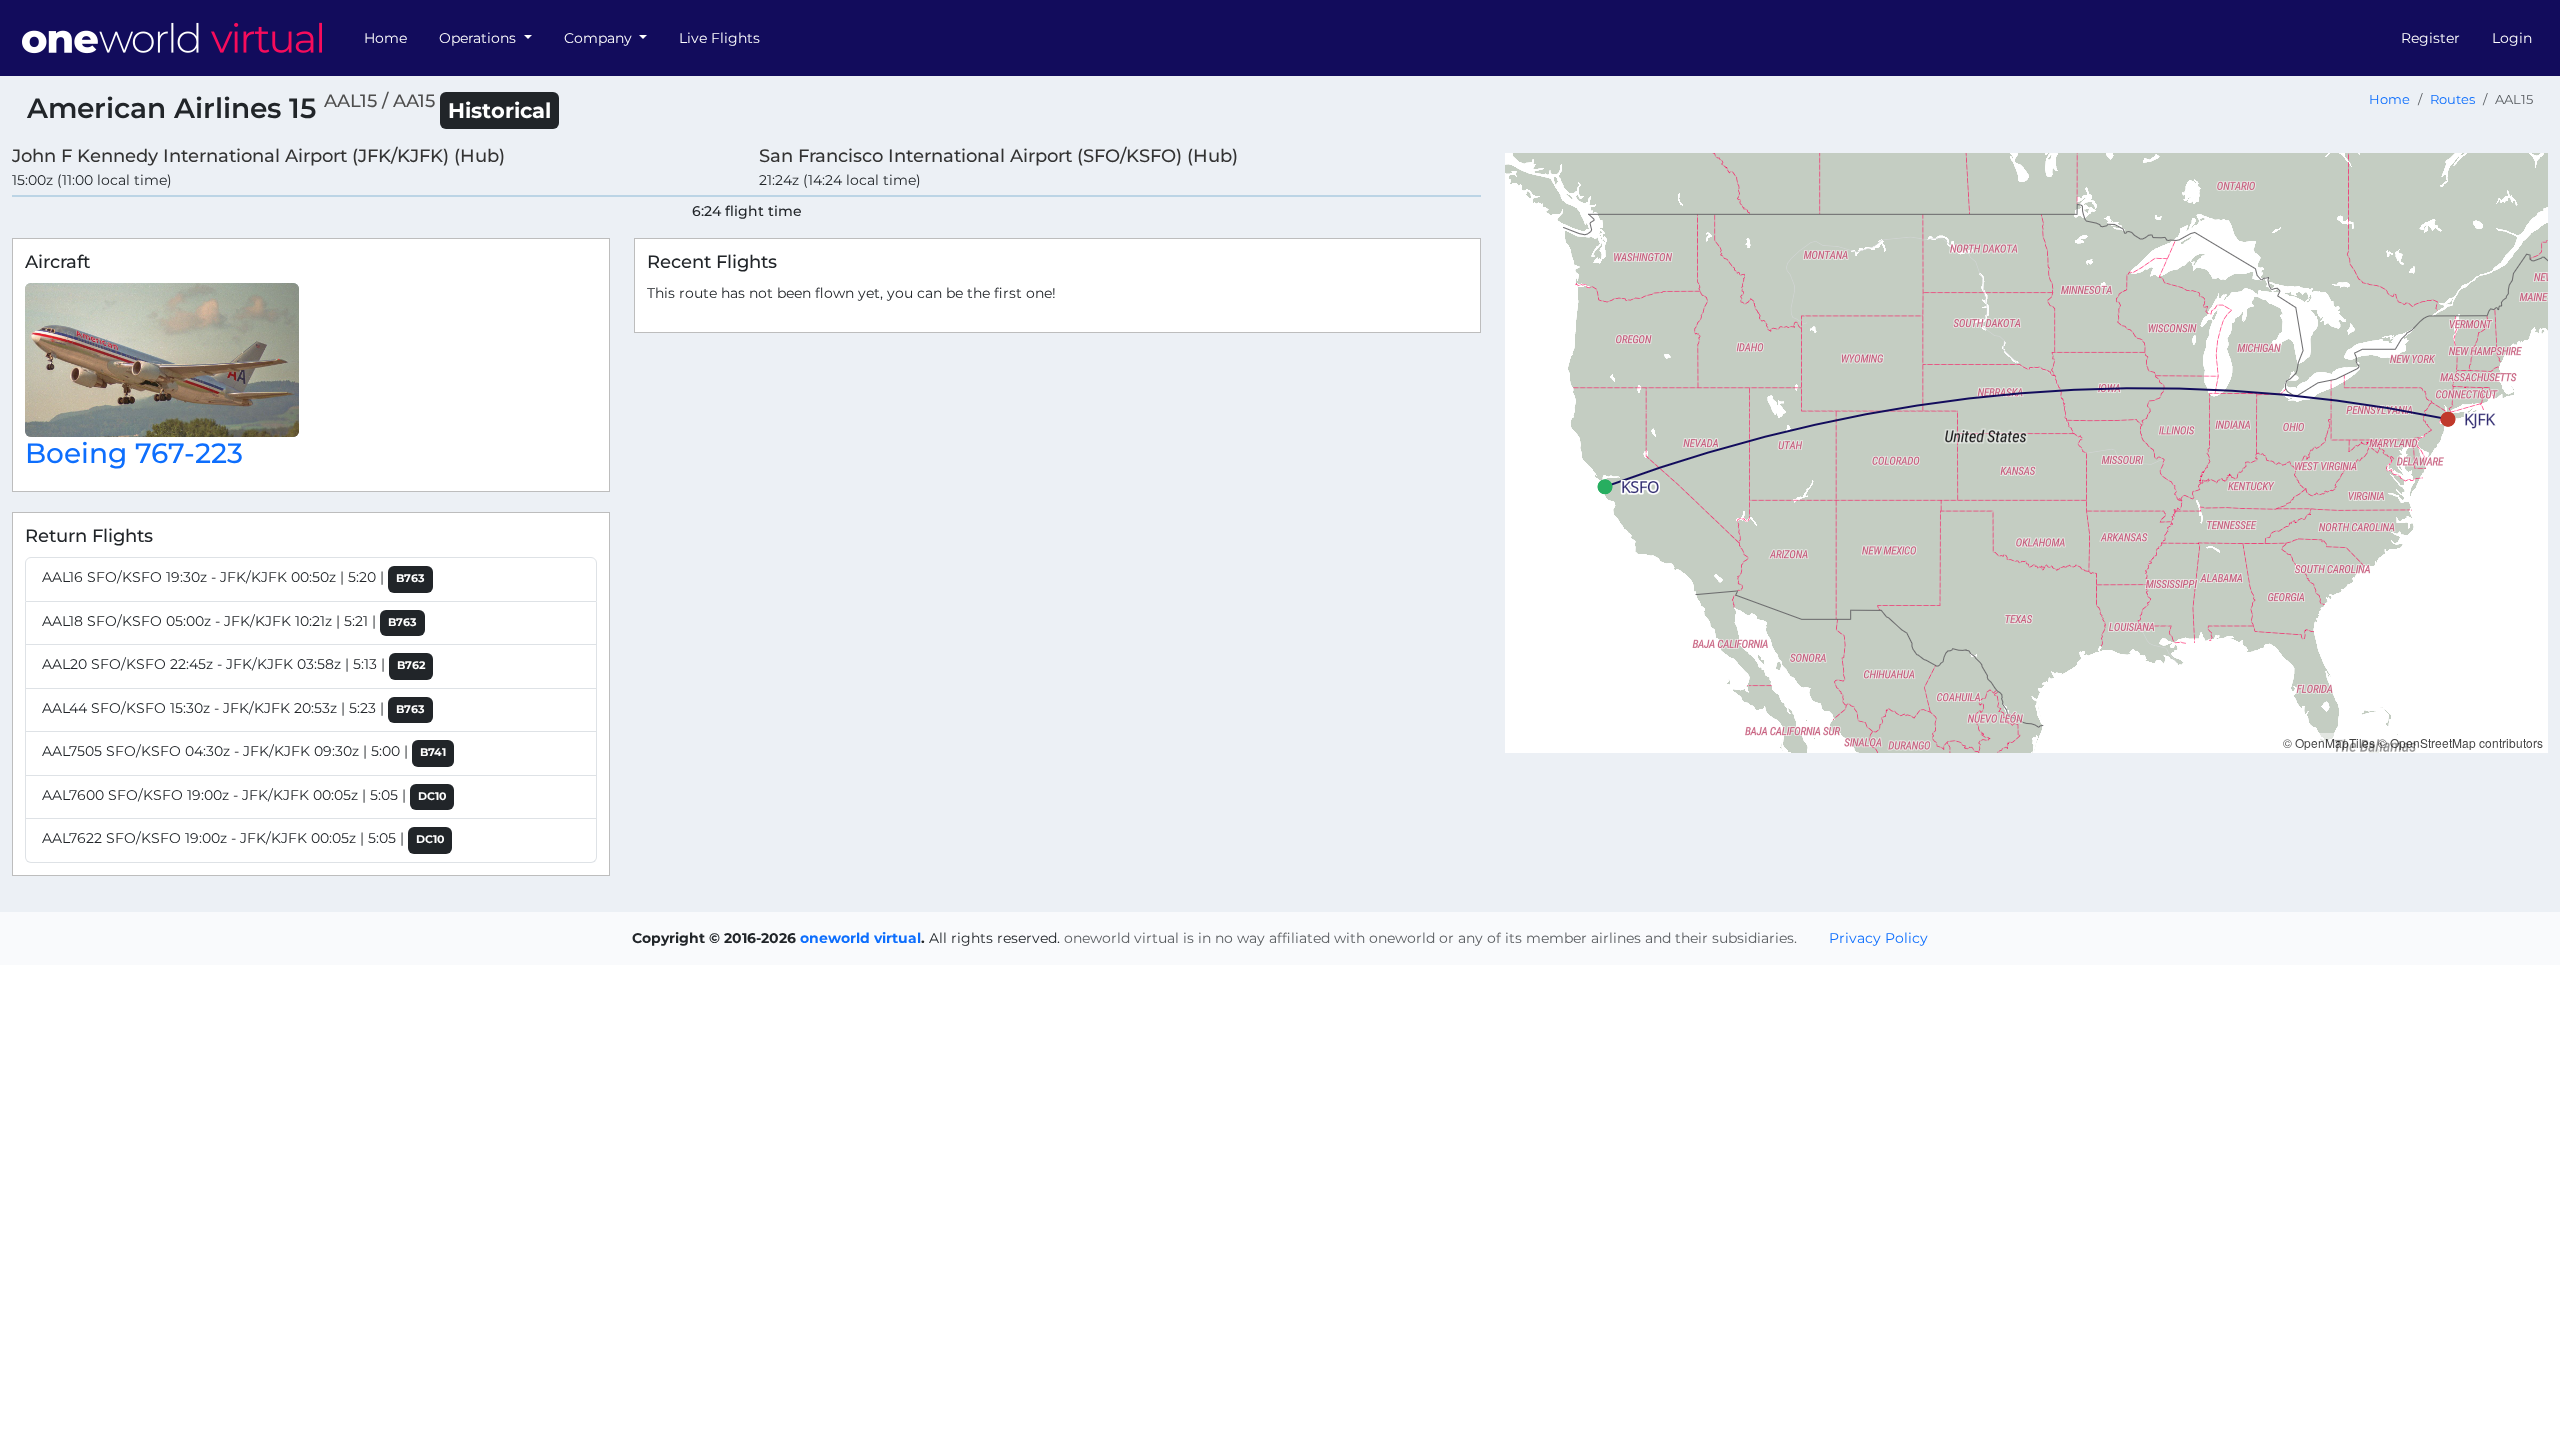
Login (2512, 38)
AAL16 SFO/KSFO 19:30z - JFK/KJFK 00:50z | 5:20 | (233, 577)
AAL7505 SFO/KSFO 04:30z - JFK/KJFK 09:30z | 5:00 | (244, 751)
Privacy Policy (1878, 938)
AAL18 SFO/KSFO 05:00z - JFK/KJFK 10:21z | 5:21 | (229, 621)
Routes (2452, 99)
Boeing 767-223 (134, 453)
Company (600, 38)
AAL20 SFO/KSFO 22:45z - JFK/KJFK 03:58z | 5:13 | (233, 664)
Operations (479, 38)
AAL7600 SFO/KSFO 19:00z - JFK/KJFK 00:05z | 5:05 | (244, 795)
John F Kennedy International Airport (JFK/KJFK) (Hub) (258, 155)
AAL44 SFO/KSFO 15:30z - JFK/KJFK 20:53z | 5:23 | (233, 708)
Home (385, 38)
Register (2430, 38)
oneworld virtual (860, 938)
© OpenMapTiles (2329, 742)
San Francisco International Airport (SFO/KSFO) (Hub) (998, 155)
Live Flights (719, 38)
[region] (2026, 453)
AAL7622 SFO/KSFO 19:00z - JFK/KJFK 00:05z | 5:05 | (243, 838)
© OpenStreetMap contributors (2460, 742)
